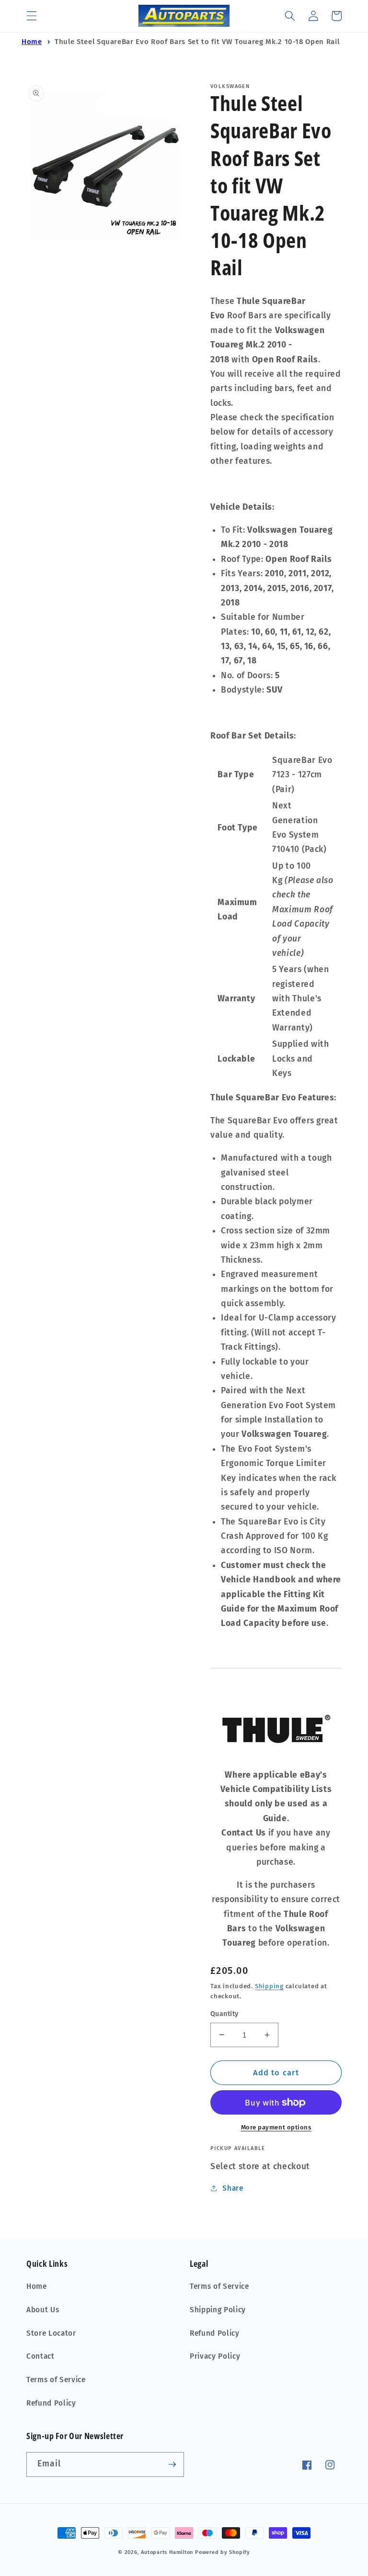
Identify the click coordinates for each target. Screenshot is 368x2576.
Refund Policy (51, 2403)
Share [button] (233, 2188)
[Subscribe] (172, 2464)
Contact (40, 2356)
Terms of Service (56, 2380)
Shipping (269, 1986)
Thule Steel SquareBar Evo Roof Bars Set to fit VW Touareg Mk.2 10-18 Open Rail (197, 42)
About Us (43, 2310)
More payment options (276, 2127)
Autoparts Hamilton (167, 2552)
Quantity (224, 2014)
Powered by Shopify (223, 2552)
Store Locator (51, 2333)
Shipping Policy (218, 2310)
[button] (32, 16)
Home (32, 42)
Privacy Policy (215, 2356)
